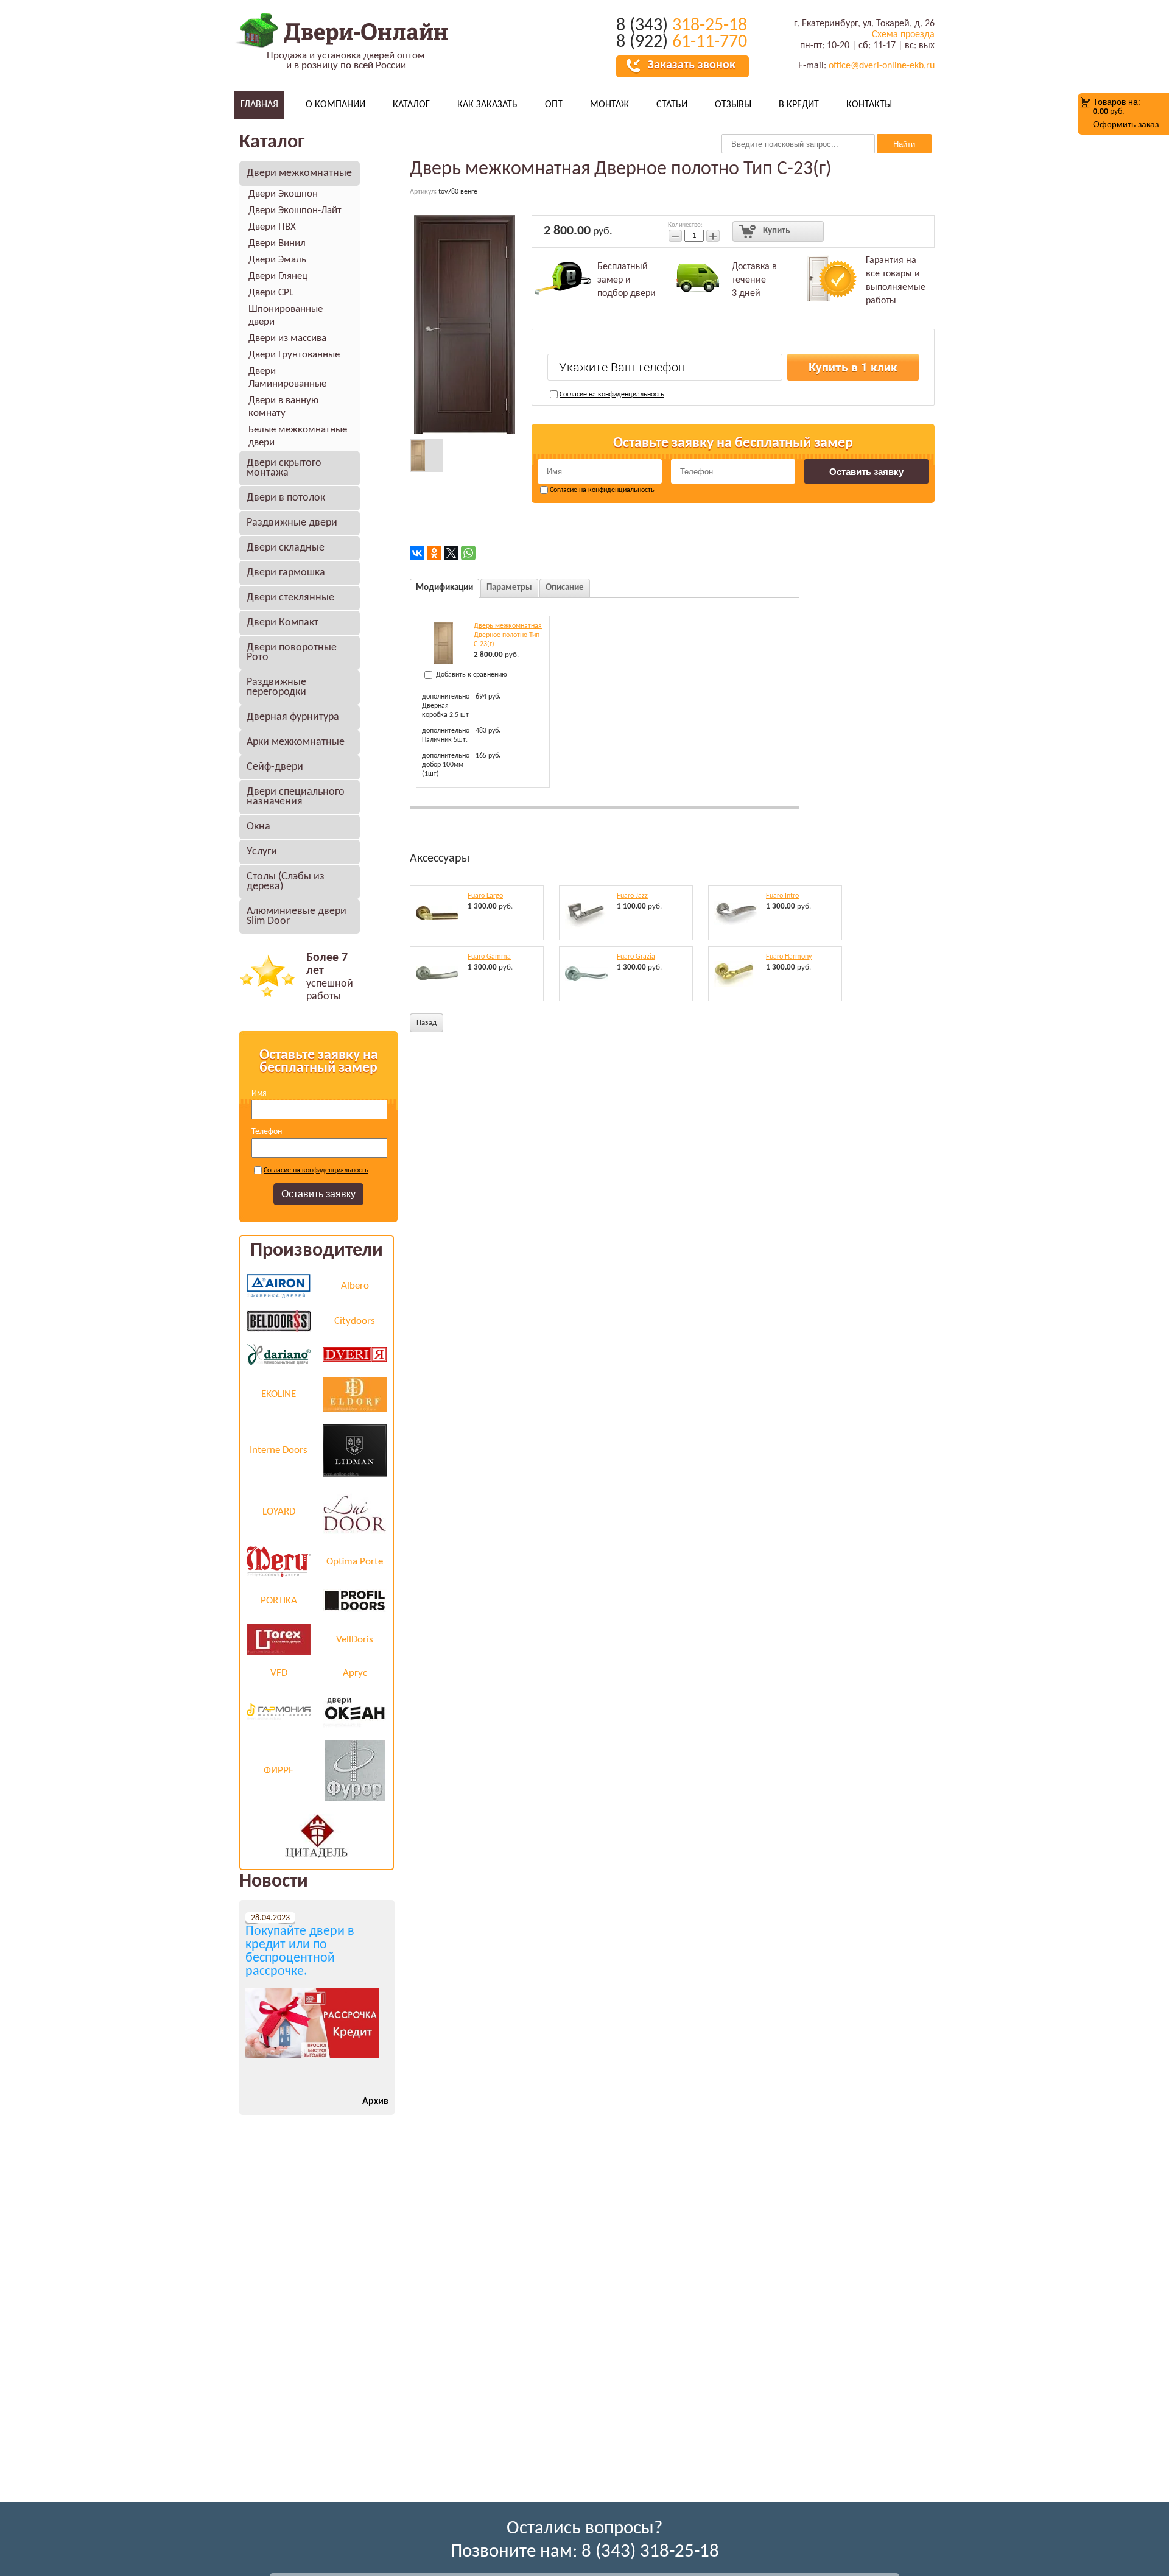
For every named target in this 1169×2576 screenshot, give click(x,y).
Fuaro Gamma (489, 957)
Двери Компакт (283, 623)
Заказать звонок (692, 65)
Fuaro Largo (485, 896)
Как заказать (487, 105)
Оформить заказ (1126, 124)
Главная (259, 105)
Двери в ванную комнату (283, 407)
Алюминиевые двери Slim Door (297, 916)
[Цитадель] (317, 1836)
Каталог (411, 105)
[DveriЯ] (355, 1354)
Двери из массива (287, 338)
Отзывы (733, 105)
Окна (258, 827)
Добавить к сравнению (471, 675)
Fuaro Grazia (636, 957)
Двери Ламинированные (287, 378)
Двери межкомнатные (299, 173)
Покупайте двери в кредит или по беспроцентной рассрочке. (300, 1952)
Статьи (672, 105)
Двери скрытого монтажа (284, 468)
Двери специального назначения (296, 797)
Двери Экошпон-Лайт (295, 210)
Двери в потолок (286, 498)
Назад (427, 1023)
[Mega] (279, 1561)
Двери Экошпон (283, 194)
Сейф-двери (275, 767)
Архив (375, 2102)
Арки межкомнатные (296, 742)
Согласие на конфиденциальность (316, 1170)
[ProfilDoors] (355, 1600)
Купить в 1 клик (853, 368)
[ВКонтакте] (417, 553)
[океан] (355, 1710)
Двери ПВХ (272, 227)
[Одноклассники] (434, 553)
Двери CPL (271, 293)
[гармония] (279, 1710)
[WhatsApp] (468, 553)
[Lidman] (355, 1450)
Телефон (267, 1132)
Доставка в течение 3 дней (754, 280)
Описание (565, 588)
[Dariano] (279, 1354)
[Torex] (279, 1639)
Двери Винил (277, 243)
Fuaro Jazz (632, 896)
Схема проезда (903, 35)
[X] (451, 553)
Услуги (262, 852)
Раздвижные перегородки (276, 687)
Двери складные (286, 548)
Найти (904, 144)
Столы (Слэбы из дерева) (286, 882)
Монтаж (609, 105)
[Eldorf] (355, 1394)
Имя (259, 1093)
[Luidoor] (355, 1511)
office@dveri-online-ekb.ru (882, 66)
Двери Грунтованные (294, 355)
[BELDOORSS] (279, 1321)
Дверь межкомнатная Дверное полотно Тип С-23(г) (508, 635)
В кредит (799, 105)
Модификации (444, 588)
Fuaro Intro (782, 896)
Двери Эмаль (277, 260)
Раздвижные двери (292, 523)
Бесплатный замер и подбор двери (627, 280)
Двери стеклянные (290, 598)
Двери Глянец (278, 276)
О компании (335, 105)
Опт (554, 105)
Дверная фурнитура (293, 717)
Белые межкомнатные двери (298, 436)
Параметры (509, 588)
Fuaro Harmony (789, 957)
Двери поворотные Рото (292, 653)
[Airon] (279, 1286)
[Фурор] (355, 1771)
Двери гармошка (286, 573)
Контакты (869, 105)
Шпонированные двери (286, 315)
